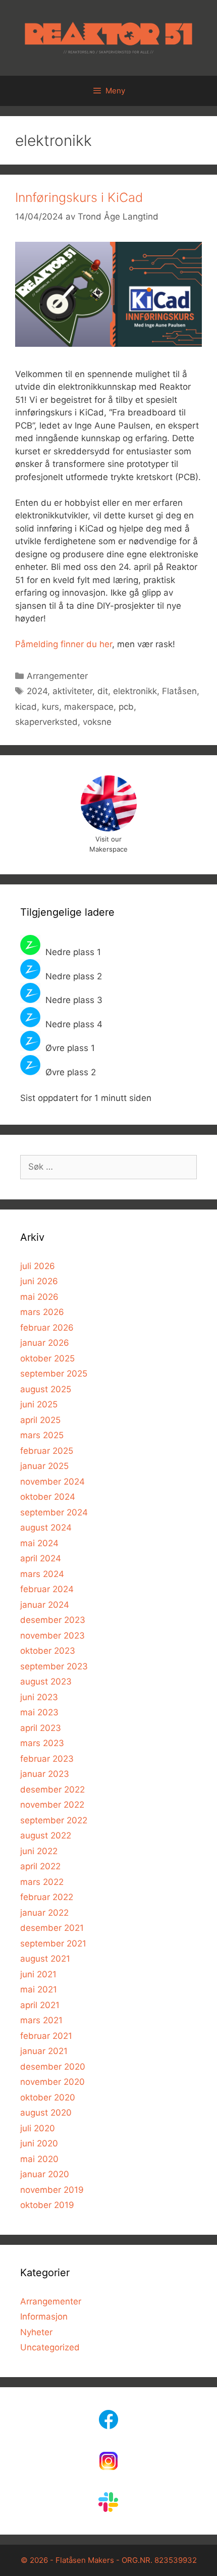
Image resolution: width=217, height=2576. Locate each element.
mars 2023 (42, 1743)
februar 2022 (47, 1897)
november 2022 (52, 1805)
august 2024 (46, 1528)
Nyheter (36, 2332)
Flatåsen (179, 691)
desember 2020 (53, 2067)
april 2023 (41, 1728)
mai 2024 (39, 1543)
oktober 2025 (47, 1358)
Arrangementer (57, 676)
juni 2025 (39, 1404)
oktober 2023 (48, 1651)
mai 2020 (39, 2159)
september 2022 (54, 1820)
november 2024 (52, 1482)
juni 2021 (38, 1974)
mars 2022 (42, 1882)
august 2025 (46, 1389)
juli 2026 (38, 1266)
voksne (97, 722)
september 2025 (54, 1374)
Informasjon (44, 2317)
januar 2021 (44, 2051)
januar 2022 (44, 1913)
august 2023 (46, 1681)
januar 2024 (45, 1605)
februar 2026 (47, 1328)
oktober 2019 (47, 2205)
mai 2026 (39, 1297)
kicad (26, 707)
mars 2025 (42, 1435)
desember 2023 (53, 1620)
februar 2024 (47, 1589)
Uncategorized (50, 2347)
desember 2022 (52, 1790)
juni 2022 (39, 1851)
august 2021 (45, 1959)
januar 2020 (45, 2174)
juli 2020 (38, 2128)
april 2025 (40, 1420)
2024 (37, 691)
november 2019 (52, 2190)
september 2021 (53, 1943)
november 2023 (52, 1636)
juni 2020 (39, 2143)
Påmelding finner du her (64, 644)
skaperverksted (46, 722)
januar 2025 (44, 1466)
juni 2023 (39, 1697)
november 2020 (52, 2082)
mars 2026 (42, 1312)
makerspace (89, 707)
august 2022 (46, 1835)
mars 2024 (42, 1574)
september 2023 (54, 1666)
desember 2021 (52, 1928)
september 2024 (54, 1512)
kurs (50, 707)
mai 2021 (39, 1989)
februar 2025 (47, 1451)
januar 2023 (45, 1774)
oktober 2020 (48, 2097)
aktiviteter (72, 691)
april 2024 (41, 1558)
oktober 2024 (48, 1497)
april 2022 (40, 1866)
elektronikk (135, 691)
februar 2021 (46, 2036)
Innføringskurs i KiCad (79, 197)
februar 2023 (47, 1759)
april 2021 (40, 2005)
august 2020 (46, 2113)
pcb (126, 707)
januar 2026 (45, 1343)
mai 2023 (39, 1712)
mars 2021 (41, 2020)
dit (103, 691)
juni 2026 (39, 1281)
